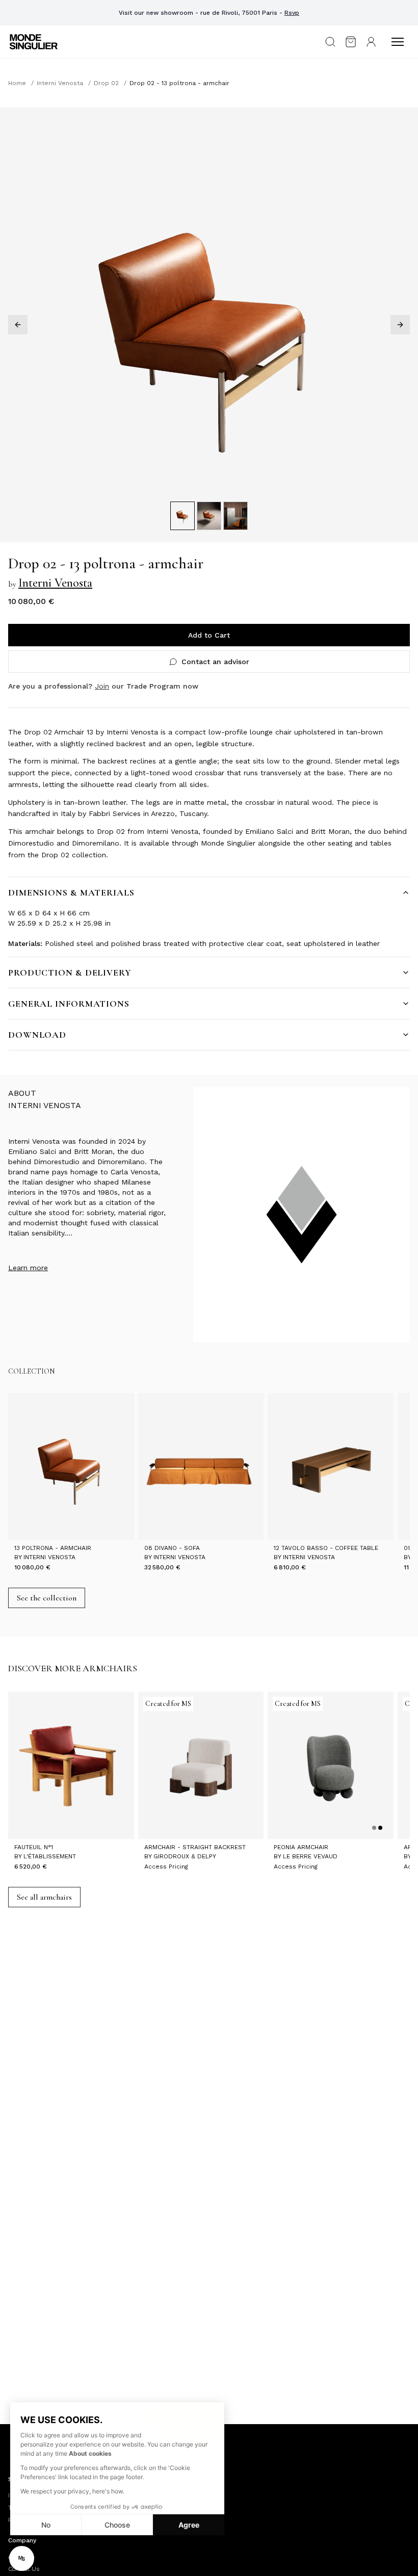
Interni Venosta (60, 83)
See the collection (47, 1598)
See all (44, 1897)
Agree (189, 2525)
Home (17, 83)
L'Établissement (50, 1856)
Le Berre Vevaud (310, 1856)
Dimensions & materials (71, 892)
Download (37, 1035)
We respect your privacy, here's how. (72, 2491)
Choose (117, 2525)
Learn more (28, 1268)
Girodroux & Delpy (185, 1856)
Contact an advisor (215, 662)
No (46, 2525)
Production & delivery (70, 972)
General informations (69, 1004)
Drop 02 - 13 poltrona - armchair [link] (179, 83)
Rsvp (292, 13)
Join (102, 686)
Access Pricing (166, 1867)
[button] (22, 2558)
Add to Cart (209, 635)
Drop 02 (106, 83)
